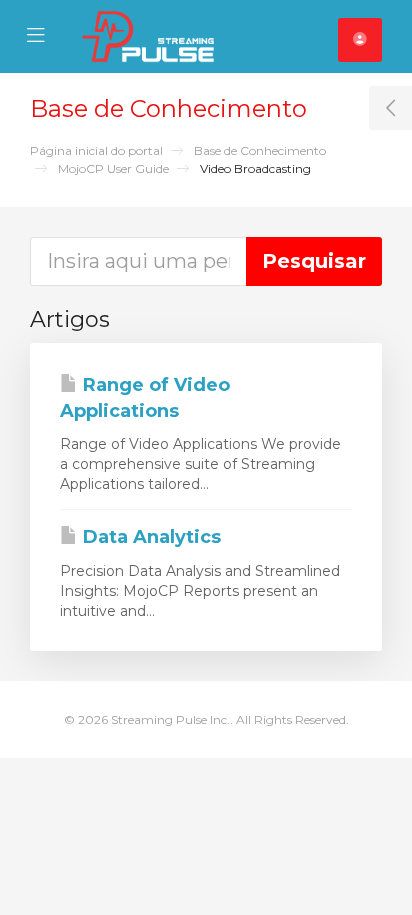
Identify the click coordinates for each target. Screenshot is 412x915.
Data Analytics (149, 537)
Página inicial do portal (96, 150)
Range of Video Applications (145, 398)
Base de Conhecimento (260, 150)
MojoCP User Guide (113, 168)
